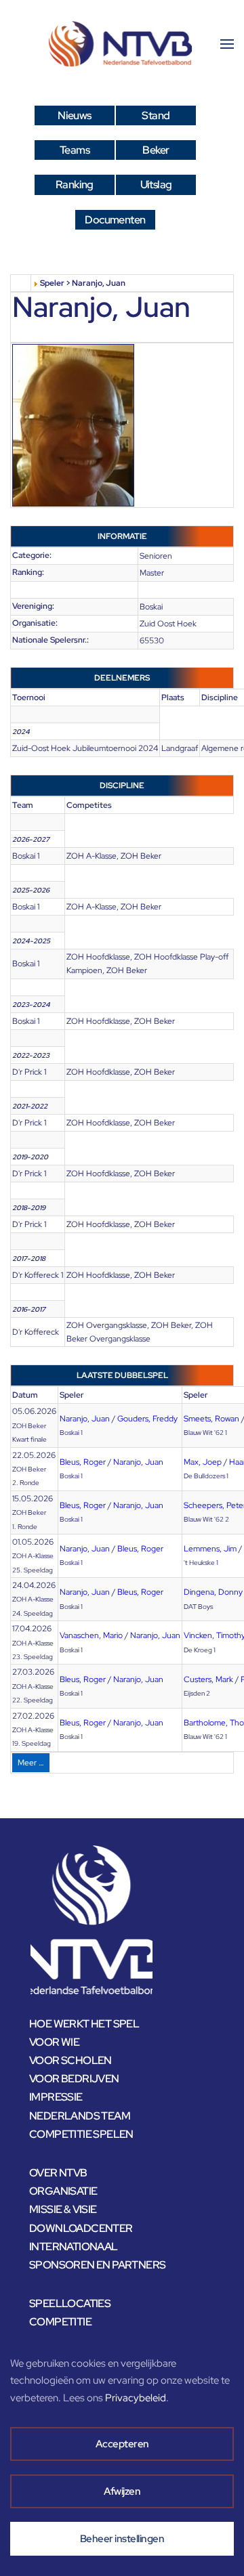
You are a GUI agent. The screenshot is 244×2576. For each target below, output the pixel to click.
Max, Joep (203, 1462)
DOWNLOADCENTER (81, 2228)
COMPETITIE (60, 2322)
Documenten (115, 220)
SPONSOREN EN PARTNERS (97, 2265)
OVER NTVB (58, 2173)
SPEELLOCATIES (70, 2303)
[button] (227, 44)
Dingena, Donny (213, 1592)
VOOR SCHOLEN (70, 2060)
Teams (75, 150)
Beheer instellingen (122, 2539)
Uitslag (156, 185)
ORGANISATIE (63, 2191)
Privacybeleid (136, 2398)
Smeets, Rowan (211, 1419)
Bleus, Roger (83, 1462)
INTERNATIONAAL (74, 2247)
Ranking (75, 185)
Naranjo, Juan (85, 1419)
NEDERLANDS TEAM (80, 2116)
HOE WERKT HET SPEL (84, 2024)
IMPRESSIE (56, 2097)
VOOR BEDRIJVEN (74, 2079)
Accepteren (122, 2444)
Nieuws (74, 115)
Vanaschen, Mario (91, 1635)
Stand (156, 115)
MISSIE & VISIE (63, 2209)
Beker (156, 150)
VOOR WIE (54, 2042)
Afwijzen (122, 2491)
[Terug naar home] (122, 44)
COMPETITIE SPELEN (81, 2134)
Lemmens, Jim (210, 1549)
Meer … (31, 1763)
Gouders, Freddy (147, 1419)
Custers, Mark (208, 1679)
